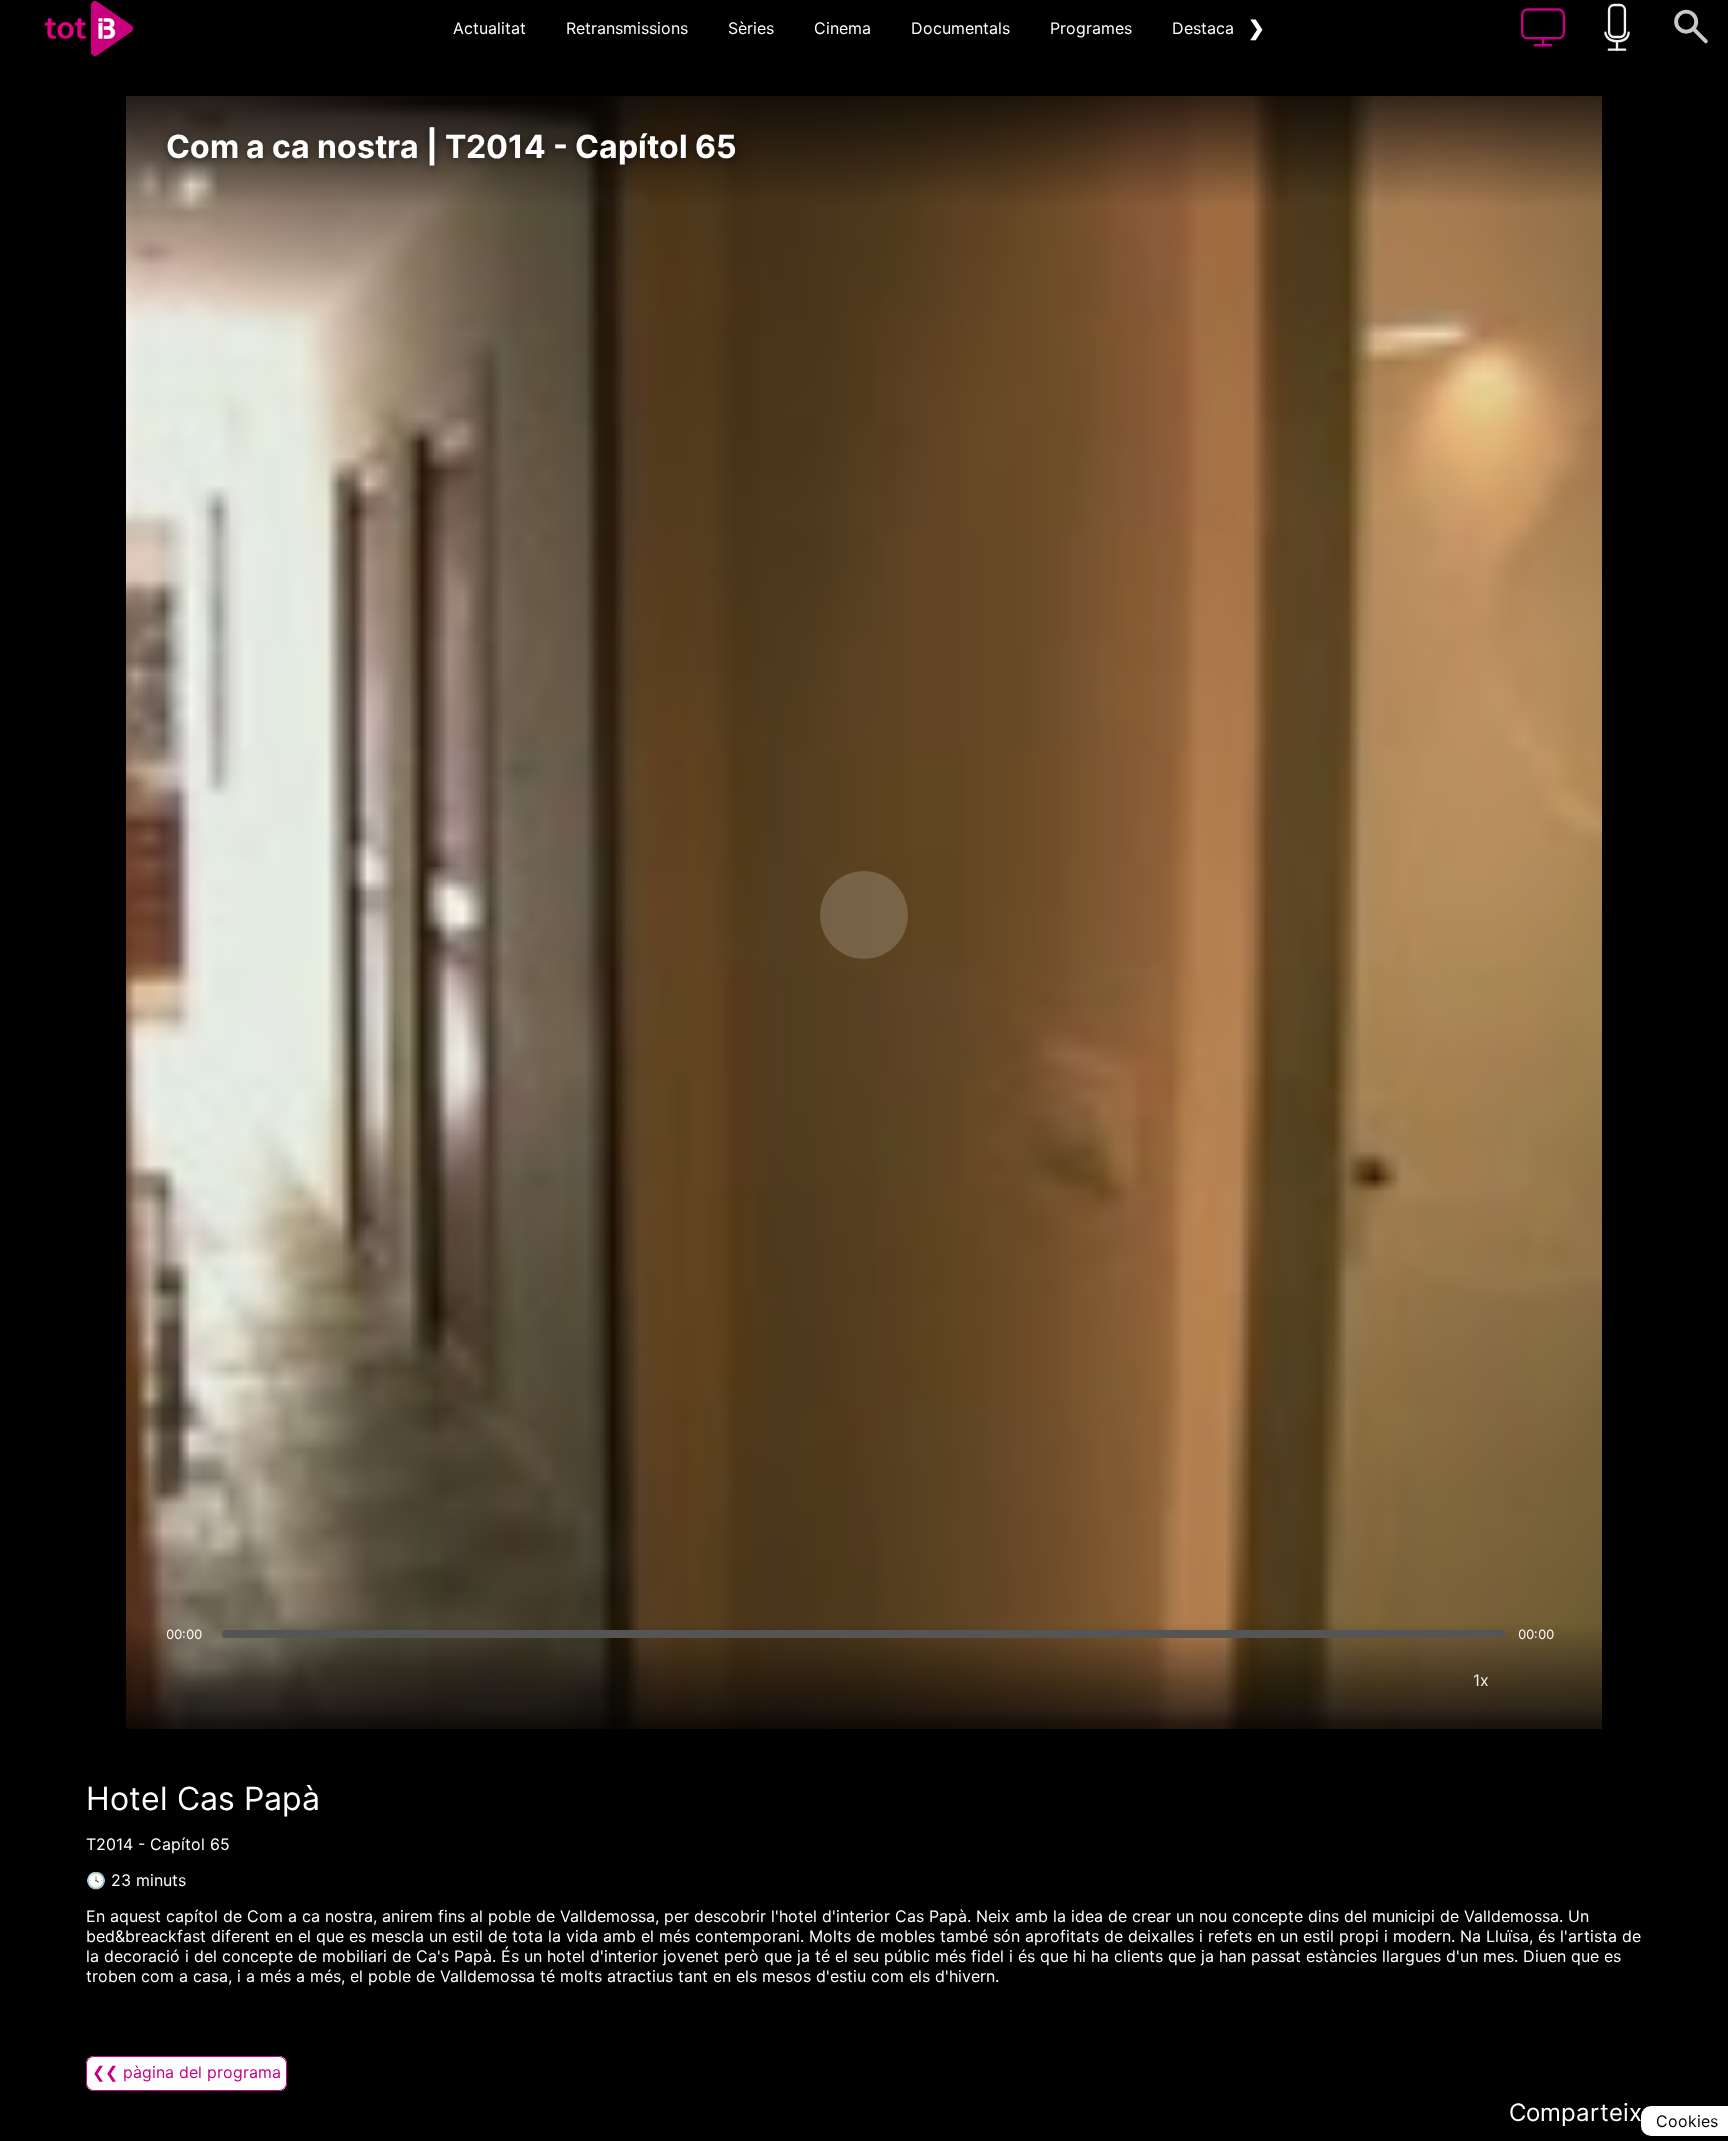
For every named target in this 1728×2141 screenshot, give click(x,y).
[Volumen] (187, 1680)
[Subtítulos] (1361, 1680)
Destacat (1206, 28)
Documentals (960, 28)
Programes (1091, 28)
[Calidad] (1421, 1680)
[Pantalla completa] (1541, 1680)
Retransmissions (627, 28)
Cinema (842, 28)
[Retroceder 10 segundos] (759, 915)
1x (1481, 1680)
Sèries (751, 28)
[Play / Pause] (864, 915)
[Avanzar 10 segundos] (969, 915)
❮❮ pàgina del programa (186, 2072)
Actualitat (489, 28)
